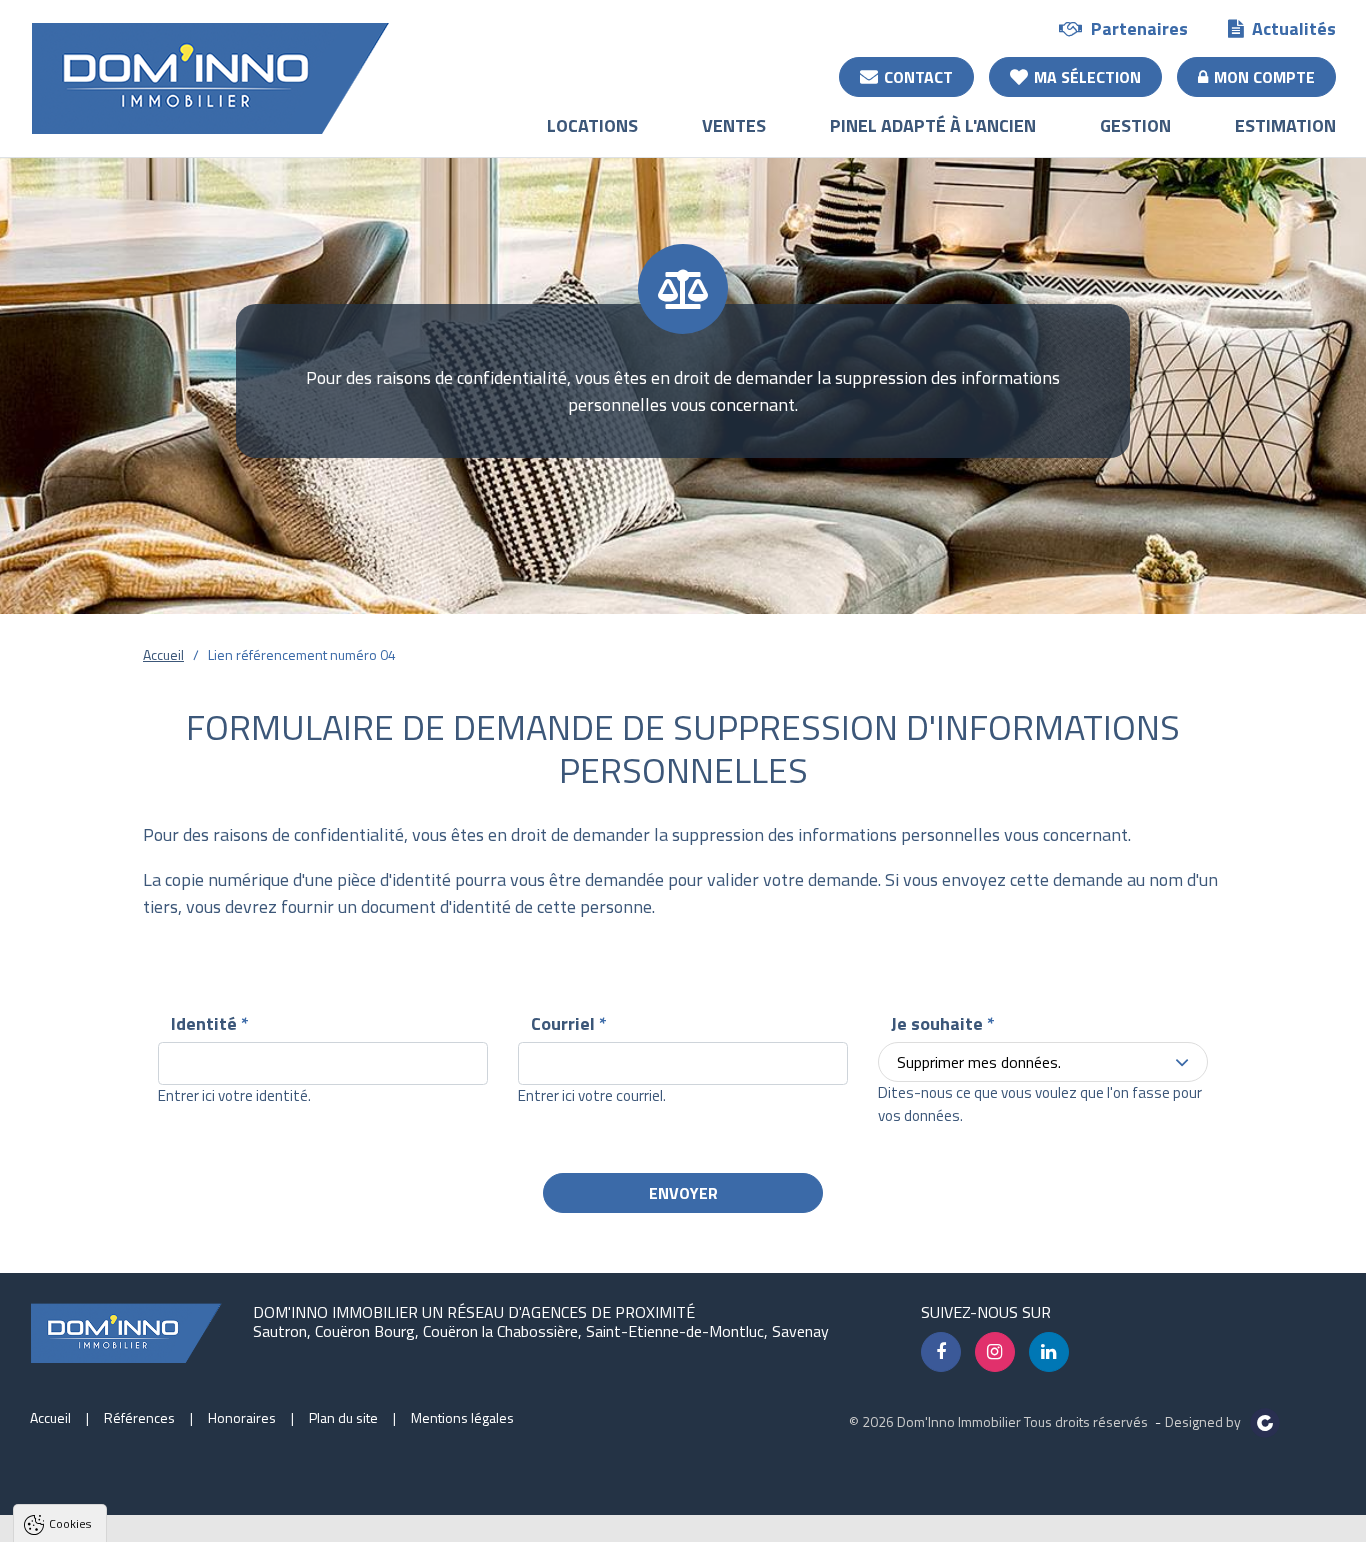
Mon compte (1264, 77)
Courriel (569, 1023)
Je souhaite (943, 1023)
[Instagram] (995, 1352)
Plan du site (343, 1417)
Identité (210, 1023)
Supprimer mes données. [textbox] (979, 1062)
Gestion (1135, 125)
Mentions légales (462, 1417)
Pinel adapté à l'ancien (933, 125)
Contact (918, 77)
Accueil (163, 654)
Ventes (734, 125)
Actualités (1294, 28)
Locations (592, 125)
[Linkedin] (1049, 1352)
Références (139, 1417)
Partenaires (1139, 28)
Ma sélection (1087, 77)
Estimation (1285, 125)
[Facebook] (941, 1352)
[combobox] (1043, 1062)
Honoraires (242, 1417)
